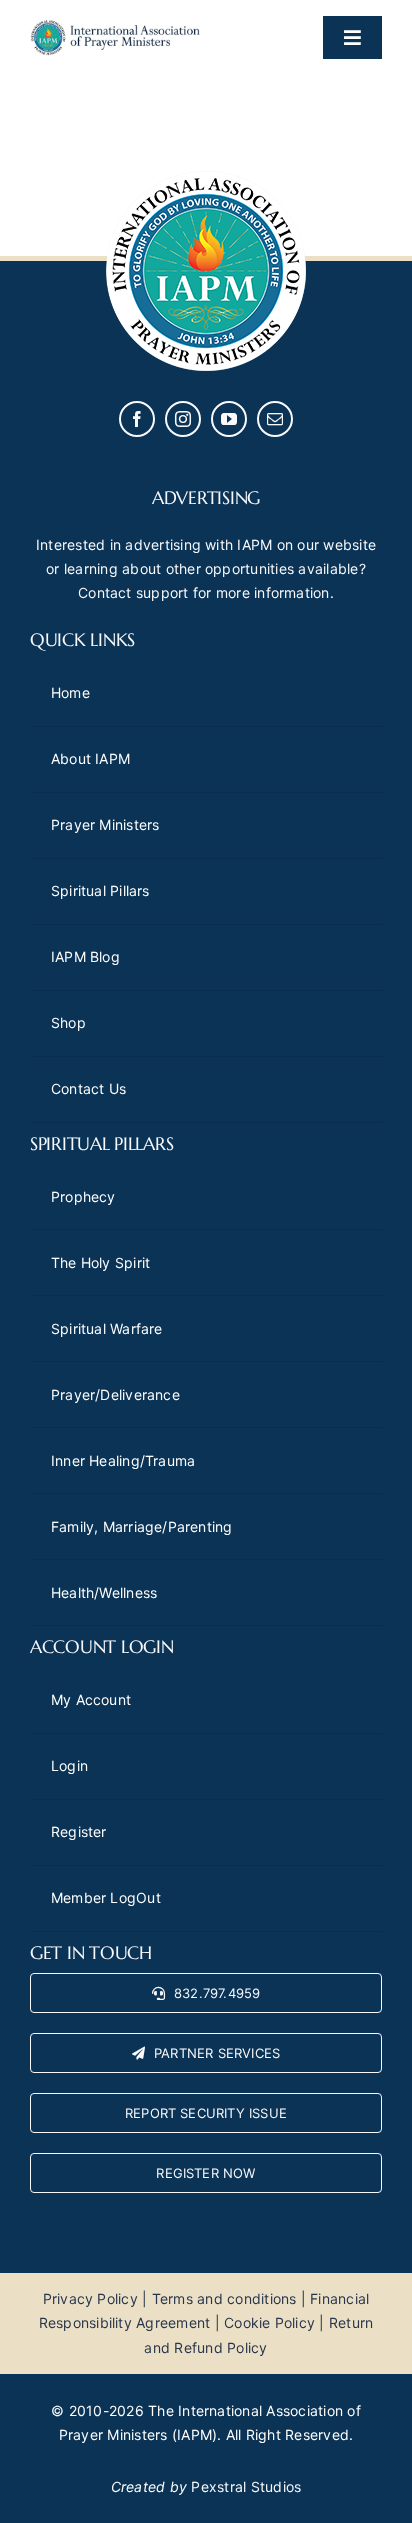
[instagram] (183, 419)
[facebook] (137, 419)
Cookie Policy (269, 2322)
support (162, 592)
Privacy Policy (90, 2298)
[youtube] (229, 419)
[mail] (275, 419)
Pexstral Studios (246, 2486)
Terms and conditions (224, 2298)
